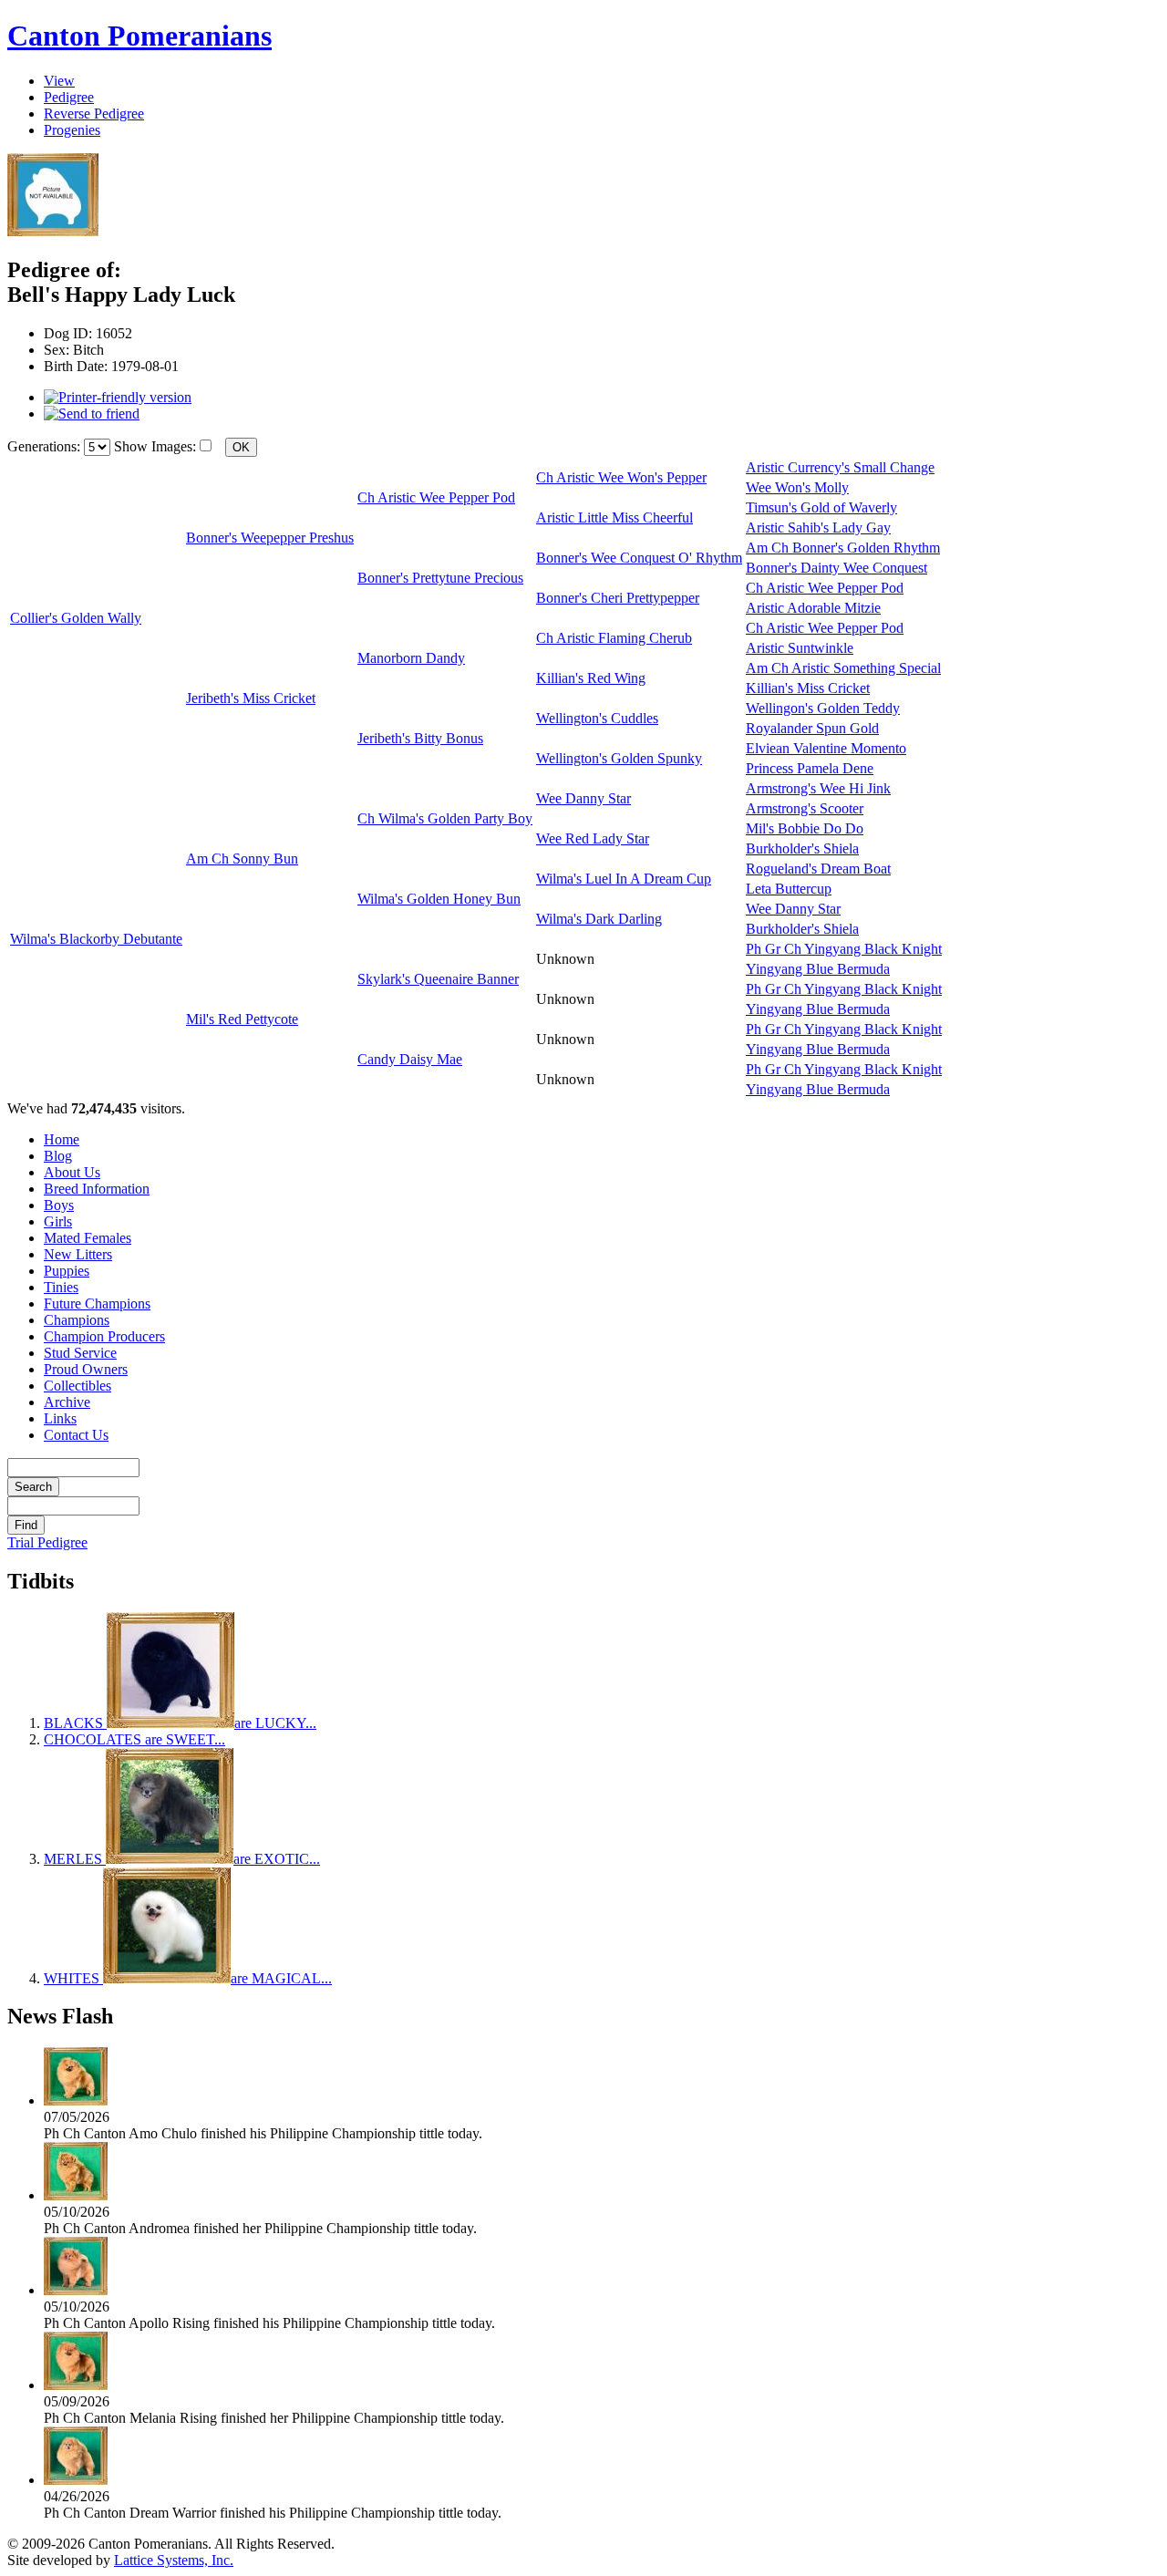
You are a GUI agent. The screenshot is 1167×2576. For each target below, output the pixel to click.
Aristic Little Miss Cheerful (614, 517)
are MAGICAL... (188, 1978)
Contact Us (76, 1435)
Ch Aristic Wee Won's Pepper (621, 477)
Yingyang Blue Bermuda (818, 969)
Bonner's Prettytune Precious (440, 578)
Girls (58, 1221)
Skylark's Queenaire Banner (438, 979)
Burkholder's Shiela (802, 848)
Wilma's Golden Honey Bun (439, 899)
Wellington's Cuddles (597, 718)
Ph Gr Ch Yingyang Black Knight (844, 949)
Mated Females (88, 1238)
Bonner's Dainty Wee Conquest (837, 568)
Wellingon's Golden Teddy (823, 708)
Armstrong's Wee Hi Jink (818, 788)
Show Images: (155, 446)
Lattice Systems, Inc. (174, 2560)
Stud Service (80, 1353)
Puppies (67, 1271)
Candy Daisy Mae (410, 1059)
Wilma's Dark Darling (599, 919)
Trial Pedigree (47, 1542)
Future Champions (97, 1304)
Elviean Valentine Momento (826, 748)
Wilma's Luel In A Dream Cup (624, 879)
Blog (58, 1156)
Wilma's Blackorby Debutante (96, 939)
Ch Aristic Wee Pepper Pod (436, 497)
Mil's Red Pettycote (242, 1019)
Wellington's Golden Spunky (619, 758)
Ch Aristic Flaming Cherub (614, 638)
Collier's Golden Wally (76, 618)
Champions (77, 1320)
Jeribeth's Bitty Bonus (420, 738)
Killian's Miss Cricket (808, 688)
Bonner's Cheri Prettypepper (618, 598)
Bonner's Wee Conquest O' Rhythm (639, 558)
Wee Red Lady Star (593, 838)
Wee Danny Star (583, 798)
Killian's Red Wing (591, 678)
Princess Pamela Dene (810, 768)
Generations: (46, 446)
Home (62, 1139)
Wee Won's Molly (797, 487)
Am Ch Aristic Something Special (843, 668)
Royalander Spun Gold (812, 728)
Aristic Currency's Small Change (840, 467)
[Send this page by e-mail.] (92, 414)
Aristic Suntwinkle (800, 648)
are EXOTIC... (182, 1859)
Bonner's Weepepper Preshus (270, 538)
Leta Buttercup (789, 889)
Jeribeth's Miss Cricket (251, 698)
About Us (72, 1172)
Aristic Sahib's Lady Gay (818, 528)
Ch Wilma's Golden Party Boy (445, 818)
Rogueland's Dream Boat (818, 869)
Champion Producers (104, 1336)
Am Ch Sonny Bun (242, 859)
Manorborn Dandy (411, 658)
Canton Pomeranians (139, 36)
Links (60, 1418)
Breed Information (97, 1189)
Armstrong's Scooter (805, 808)
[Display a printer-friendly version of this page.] (118, 397)
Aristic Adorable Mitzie (813, 608)
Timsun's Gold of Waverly (821, 507)
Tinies (61, 1287)
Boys (59, 1205)
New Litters (78, 1254)
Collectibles (77, 1386)
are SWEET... (134, 1739)
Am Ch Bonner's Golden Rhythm (843, 548)
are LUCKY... (180, 1723)
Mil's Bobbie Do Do (805, 828)
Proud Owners (86, 1369)
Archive (67, 1402)
